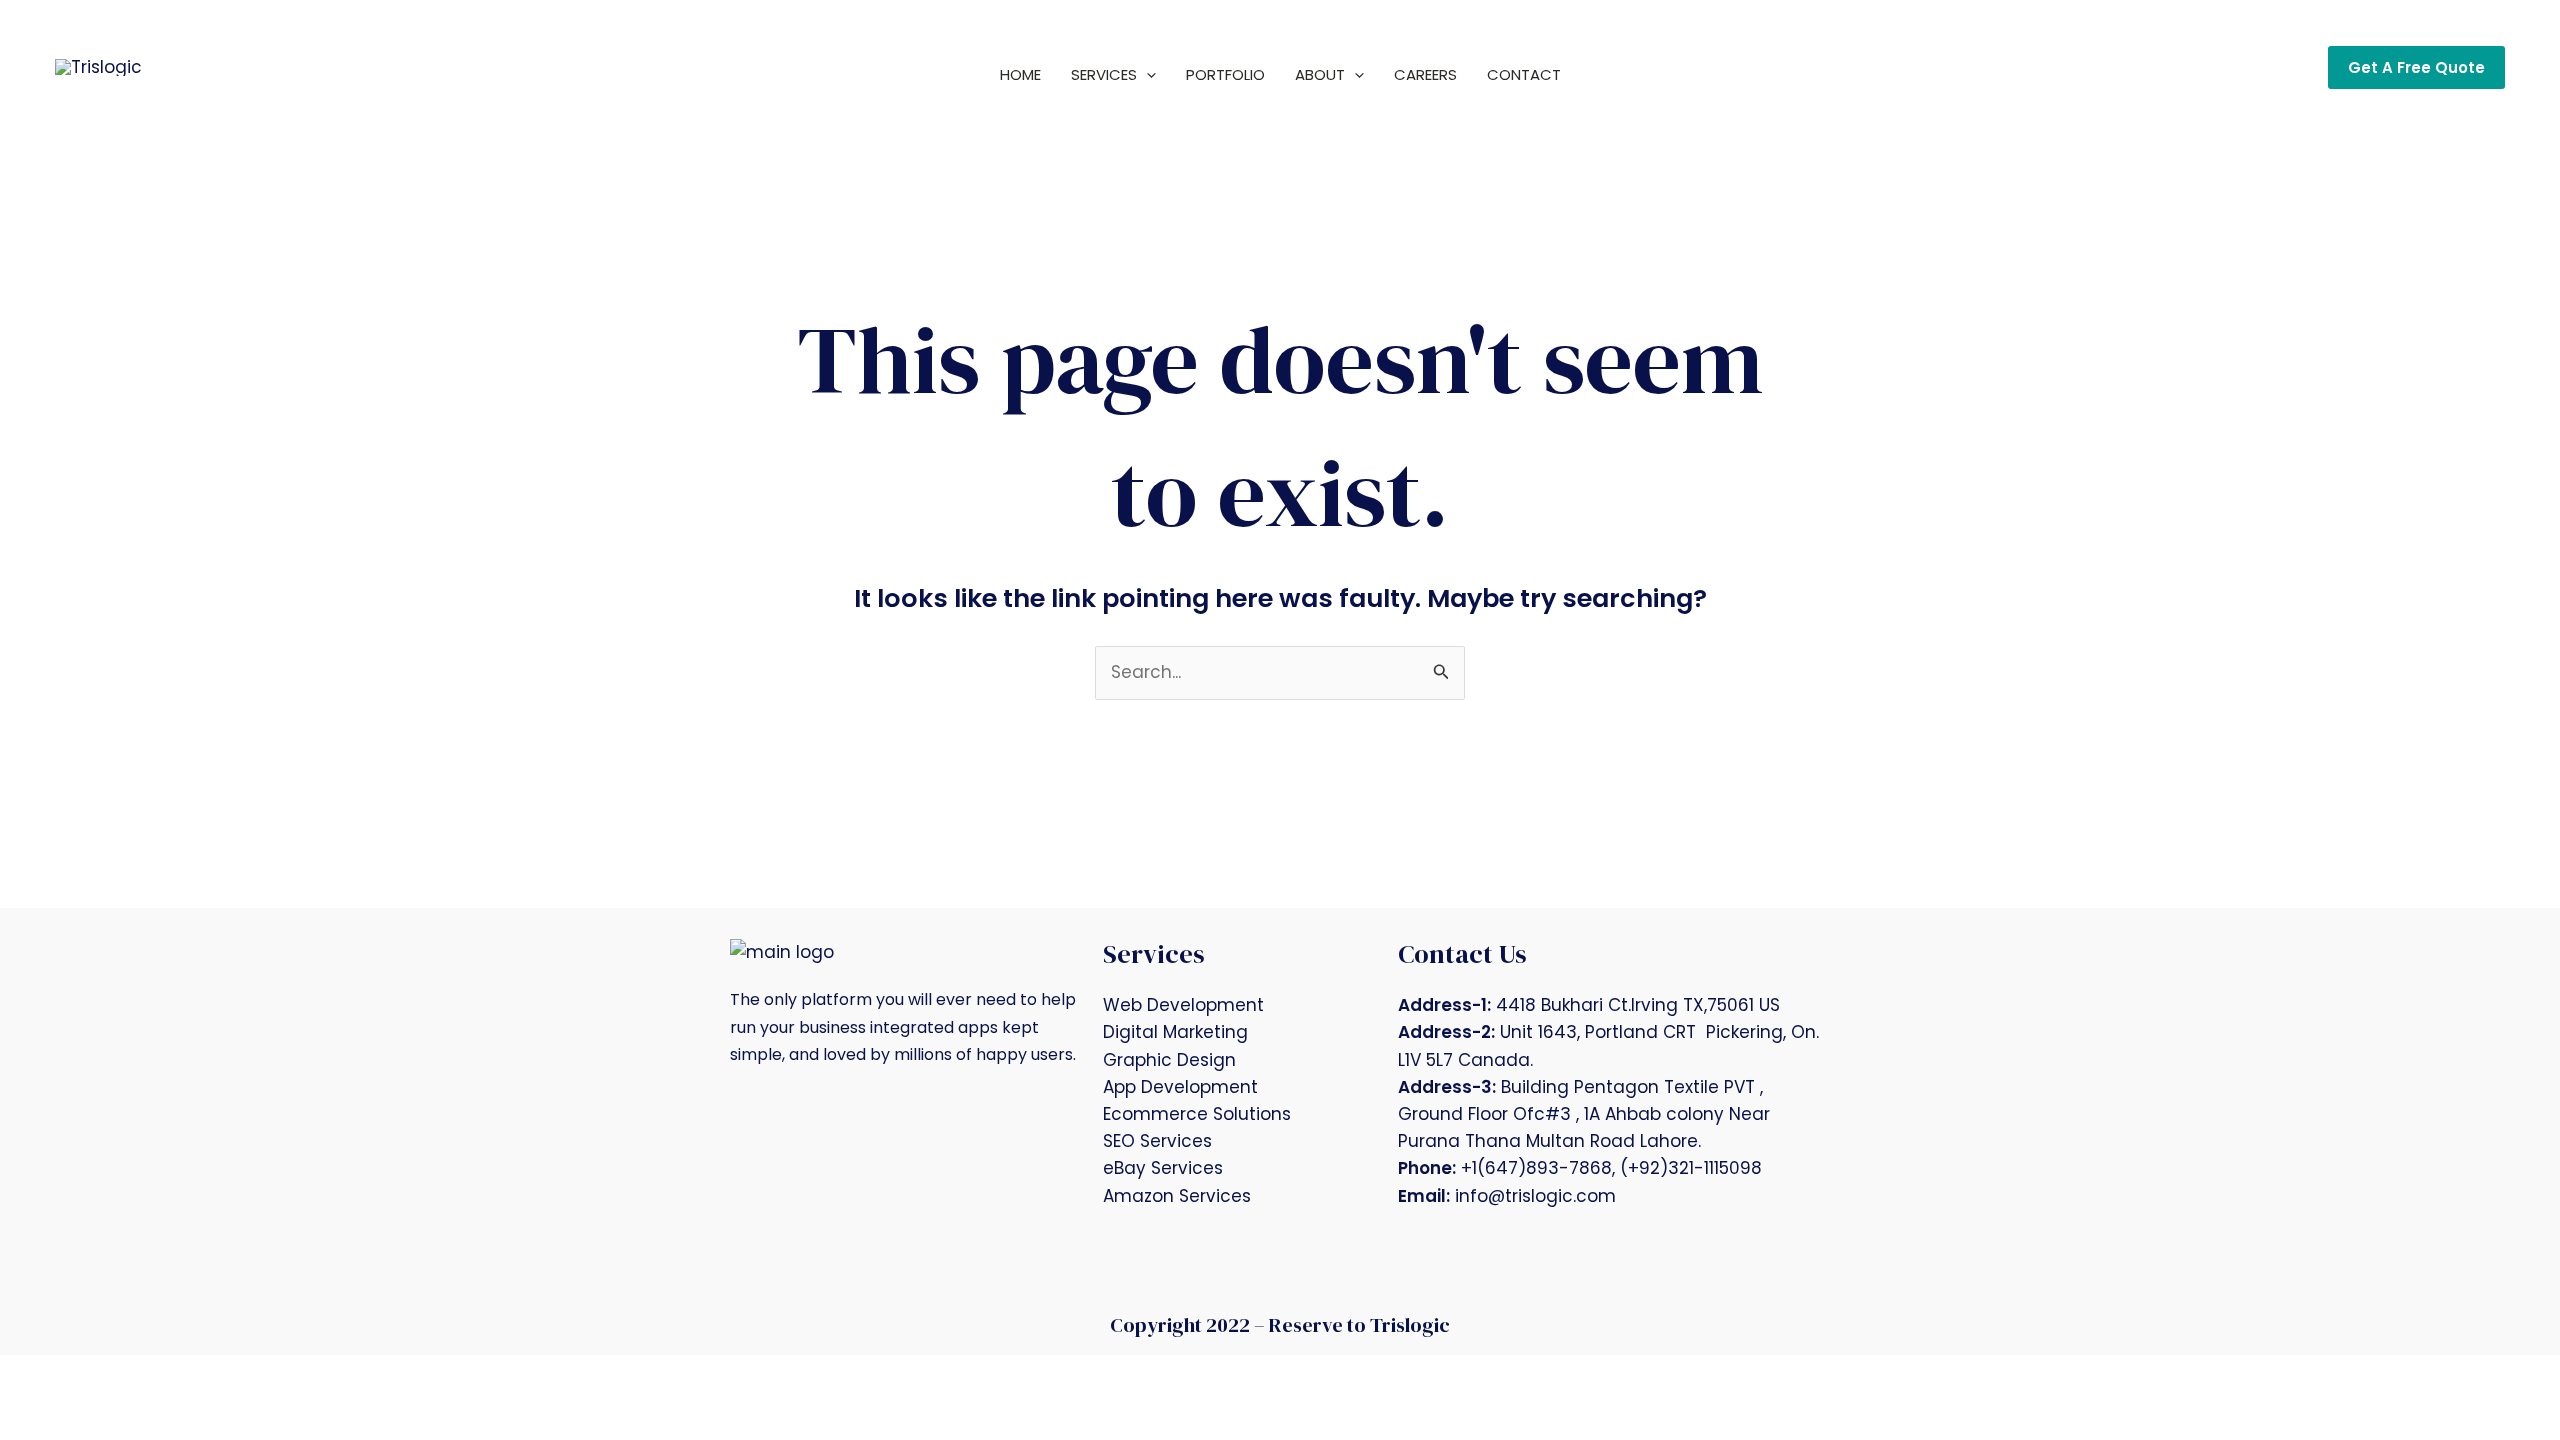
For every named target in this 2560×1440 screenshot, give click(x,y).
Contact (1524, 74)
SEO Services (1157, 1141)
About (1320, 74)
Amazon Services (1177, 1196)
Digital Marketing (1175, 1032)
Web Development (1183, 1005)
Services (1104, 74)
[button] (1146, 75)
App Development (1180, 1087)
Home (1020, 74)
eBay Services (1163, 1168)
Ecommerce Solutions (1197, 1114)
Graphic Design (1169, 1060)
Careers (1425, 74)
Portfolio (1225, 74)
